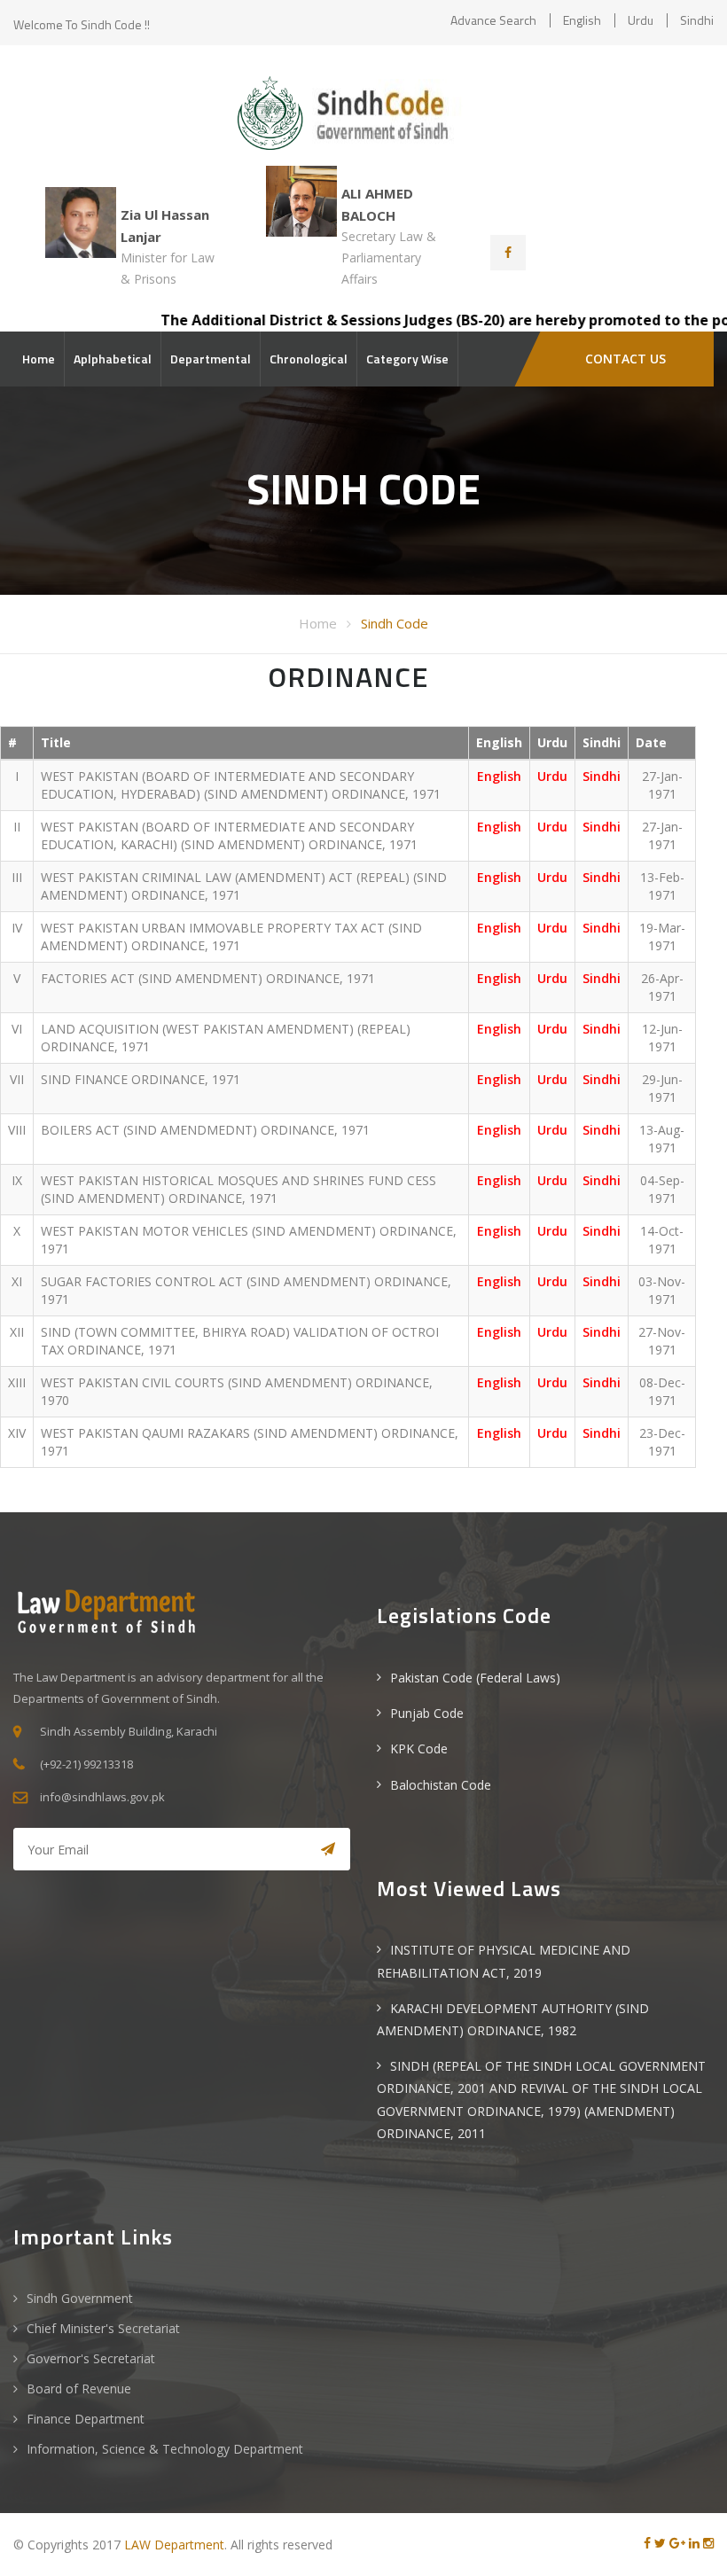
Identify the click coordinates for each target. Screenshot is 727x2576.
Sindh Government (80, 2298)
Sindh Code (395, 623)
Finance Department (86, 2419)
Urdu (641, 20)
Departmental (211, 359)
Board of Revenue (79, 2389)
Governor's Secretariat (91, 2358)
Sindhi (697, 20)
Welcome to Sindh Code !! (82, 24)
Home (39, 359)
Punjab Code (427, 1713)
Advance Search (493, 20)
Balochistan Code (441, 1785)
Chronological (309, 359)
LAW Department (174, 2545)
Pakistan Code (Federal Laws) (475, 1678)
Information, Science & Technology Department (165, 2449)
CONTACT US (625, 359)
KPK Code (419, 1749)
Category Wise (407, 359)
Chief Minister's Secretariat (103, 2328)
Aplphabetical (113, 359)
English (582, 20)
